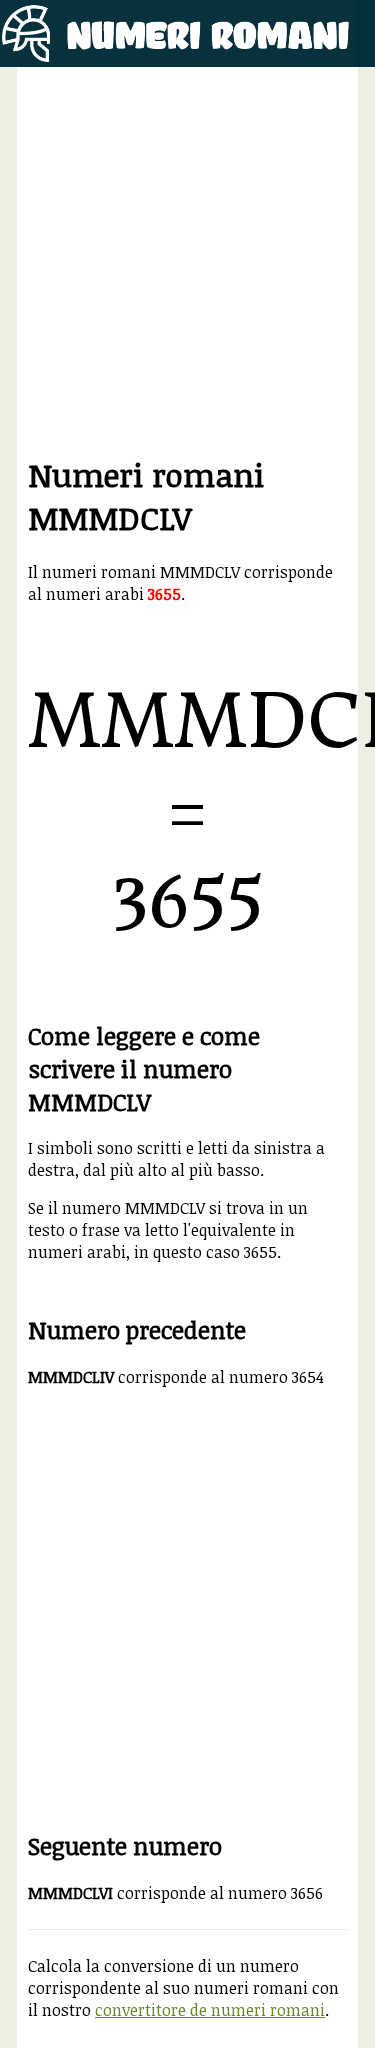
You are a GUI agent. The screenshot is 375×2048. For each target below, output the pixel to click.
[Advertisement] (187, 265)
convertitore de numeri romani (210, 2010)
